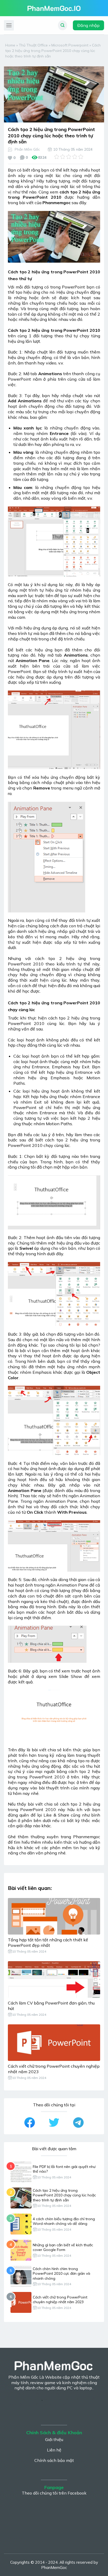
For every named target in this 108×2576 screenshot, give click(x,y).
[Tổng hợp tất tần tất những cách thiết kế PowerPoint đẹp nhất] (54, 1916)
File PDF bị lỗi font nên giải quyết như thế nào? (64, 2169)
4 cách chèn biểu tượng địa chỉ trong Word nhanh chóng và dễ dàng (64, 2221)
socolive (18, 2538)
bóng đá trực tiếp (81, 2399)
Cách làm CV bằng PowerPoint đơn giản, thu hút (51, 2006)
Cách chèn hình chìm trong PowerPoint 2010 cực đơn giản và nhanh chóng (61, 2273)
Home (10, 45)
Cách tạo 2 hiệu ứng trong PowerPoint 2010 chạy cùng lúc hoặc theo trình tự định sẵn (64, 2195)
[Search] (63, 25)
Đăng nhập (88, 25)
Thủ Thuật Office (33, 45)
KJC (11, 2393)
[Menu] (9, 25)
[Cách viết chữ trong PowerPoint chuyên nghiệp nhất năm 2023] (54, 2043)
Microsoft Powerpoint (70, 45)
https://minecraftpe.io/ (21, 2331)
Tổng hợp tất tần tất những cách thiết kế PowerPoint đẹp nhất (48, 1943)
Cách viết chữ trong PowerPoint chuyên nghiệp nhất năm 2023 (54, 2069)
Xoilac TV (44, 2393)
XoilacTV (25, 2393)
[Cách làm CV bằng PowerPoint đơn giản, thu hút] (54, 1979)
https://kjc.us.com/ (25, 2399)
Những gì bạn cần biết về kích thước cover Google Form (63, 2247)
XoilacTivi (53, 2399)
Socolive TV (54, 2404)
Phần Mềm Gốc (27, 149)
